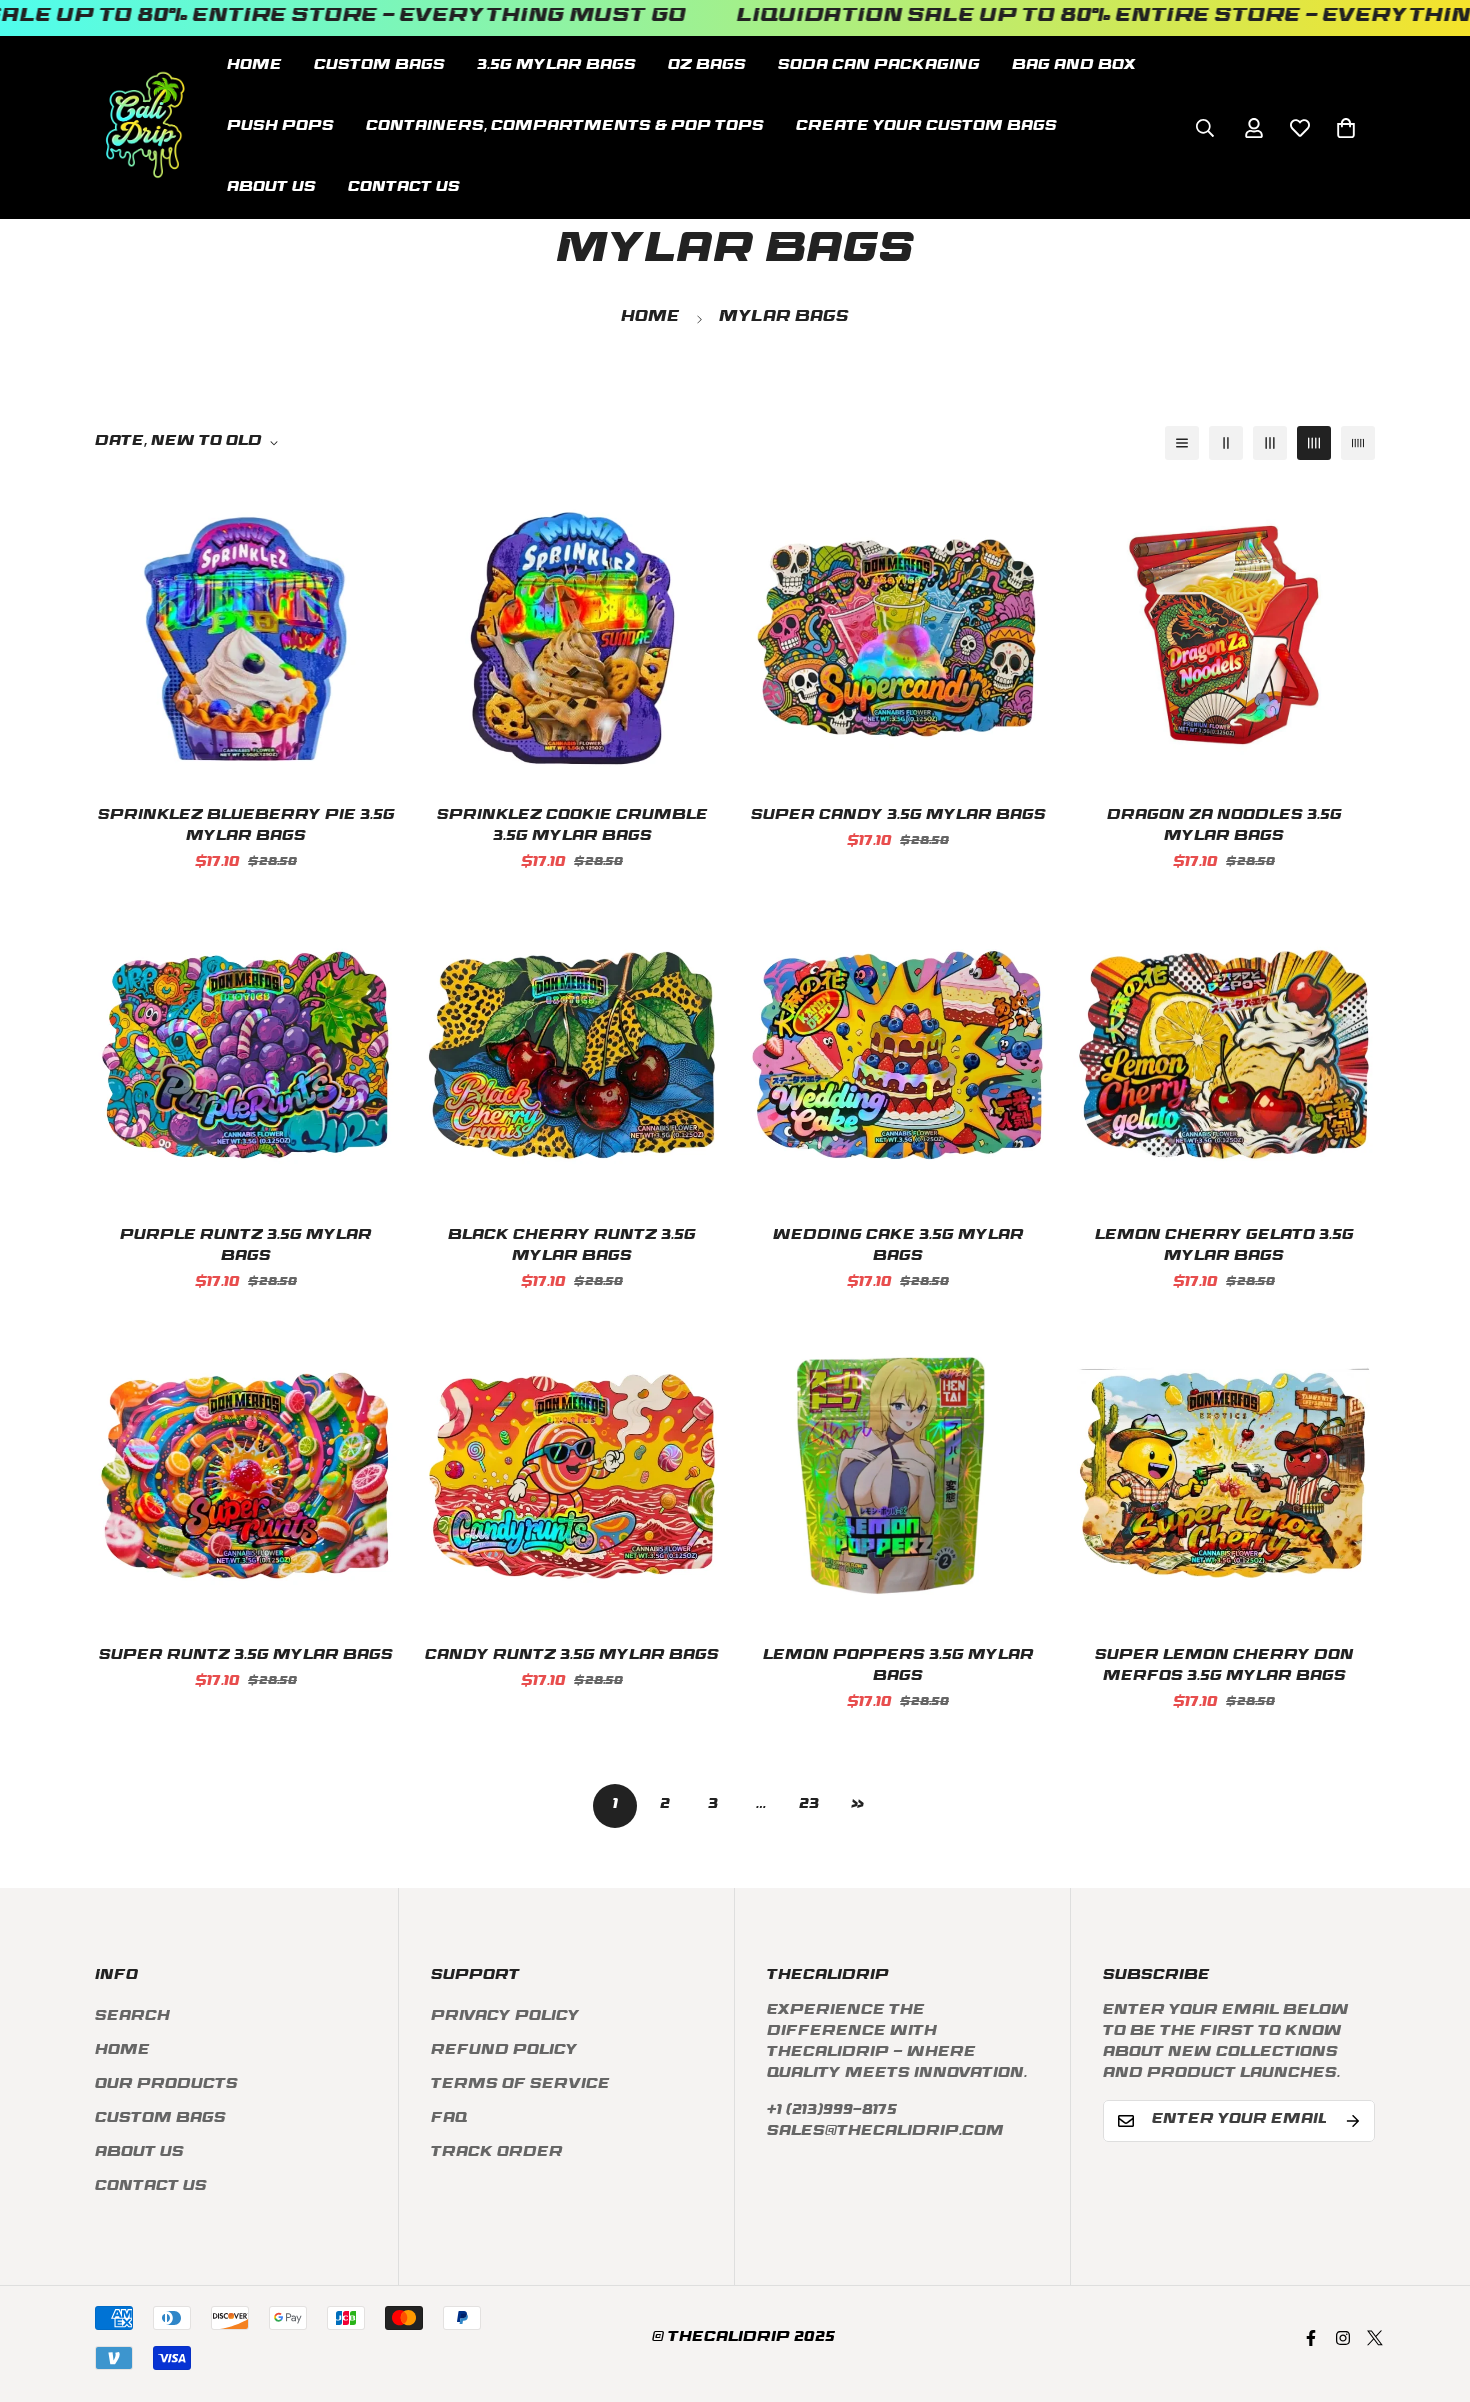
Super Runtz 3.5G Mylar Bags (246, 1656)
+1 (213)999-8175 (832, 2111)
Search (132, 2017)
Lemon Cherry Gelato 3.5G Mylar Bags (1224, 1247)
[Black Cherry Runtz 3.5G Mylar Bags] (572, 1055)
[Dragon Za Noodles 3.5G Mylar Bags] (1224, 635)
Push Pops (280, 127)
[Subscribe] (1353, 2121)
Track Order (497, 2153)
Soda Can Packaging (879, 66)
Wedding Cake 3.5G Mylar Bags (898, 1247)
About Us (271, 188)
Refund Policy (504, 2051)
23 (809, 1805)
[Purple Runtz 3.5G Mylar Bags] (246, 1055)
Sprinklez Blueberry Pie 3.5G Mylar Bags (246, 827)
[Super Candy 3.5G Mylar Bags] (898, 635)
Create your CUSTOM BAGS (926, 127)
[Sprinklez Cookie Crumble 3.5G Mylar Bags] (572, 635)
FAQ (449, 2119)
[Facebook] (1311, 2338)
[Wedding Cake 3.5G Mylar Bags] (898, 1055)
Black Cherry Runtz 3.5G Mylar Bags (572, 1247)
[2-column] (1226, 443)
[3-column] (1270, 443)
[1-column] (1182, 443)
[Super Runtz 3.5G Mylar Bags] (246, 1475)
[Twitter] (1375, 2338)
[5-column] (1358, 443)
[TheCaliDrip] (145, 127)
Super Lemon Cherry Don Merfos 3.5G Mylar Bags (1224, 1667)
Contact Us (404, 188)
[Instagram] (1343, 2338)
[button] (1346, 127)
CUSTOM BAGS (379, 66)
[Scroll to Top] (1431, 2293)
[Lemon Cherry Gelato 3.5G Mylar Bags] (1224, 1055)
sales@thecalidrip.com (885, 2132)
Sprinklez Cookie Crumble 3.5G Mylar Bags (572, 827)
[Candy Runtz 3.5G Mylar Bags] (572, 1475)
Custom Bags (160, 2119)
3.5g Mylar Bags (556, 66)
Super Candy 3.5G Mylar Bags (898, 816)
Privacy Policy (505, 2017)
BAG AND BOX (1074, 66)
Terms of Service (520, 2085)
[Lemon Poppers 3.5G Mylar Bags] (898, 1475)
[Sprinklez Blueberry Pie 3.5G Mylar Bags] (246, 635)
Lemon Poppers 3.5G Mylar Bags (898, 1667)
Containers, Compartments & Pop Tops (565, 127)
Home (254, 66)
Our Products (166, 2085)
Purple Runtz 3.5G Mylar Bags (246, 1247)
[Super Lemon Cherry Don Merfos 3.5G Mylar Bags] (1224, 1475)
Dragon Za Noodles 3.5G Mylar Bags (1224, 827)
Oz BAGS (707, 66)
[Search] (1205, 127)
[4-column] (1314, 443)
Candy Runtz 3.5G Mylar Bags (572, 1656)
